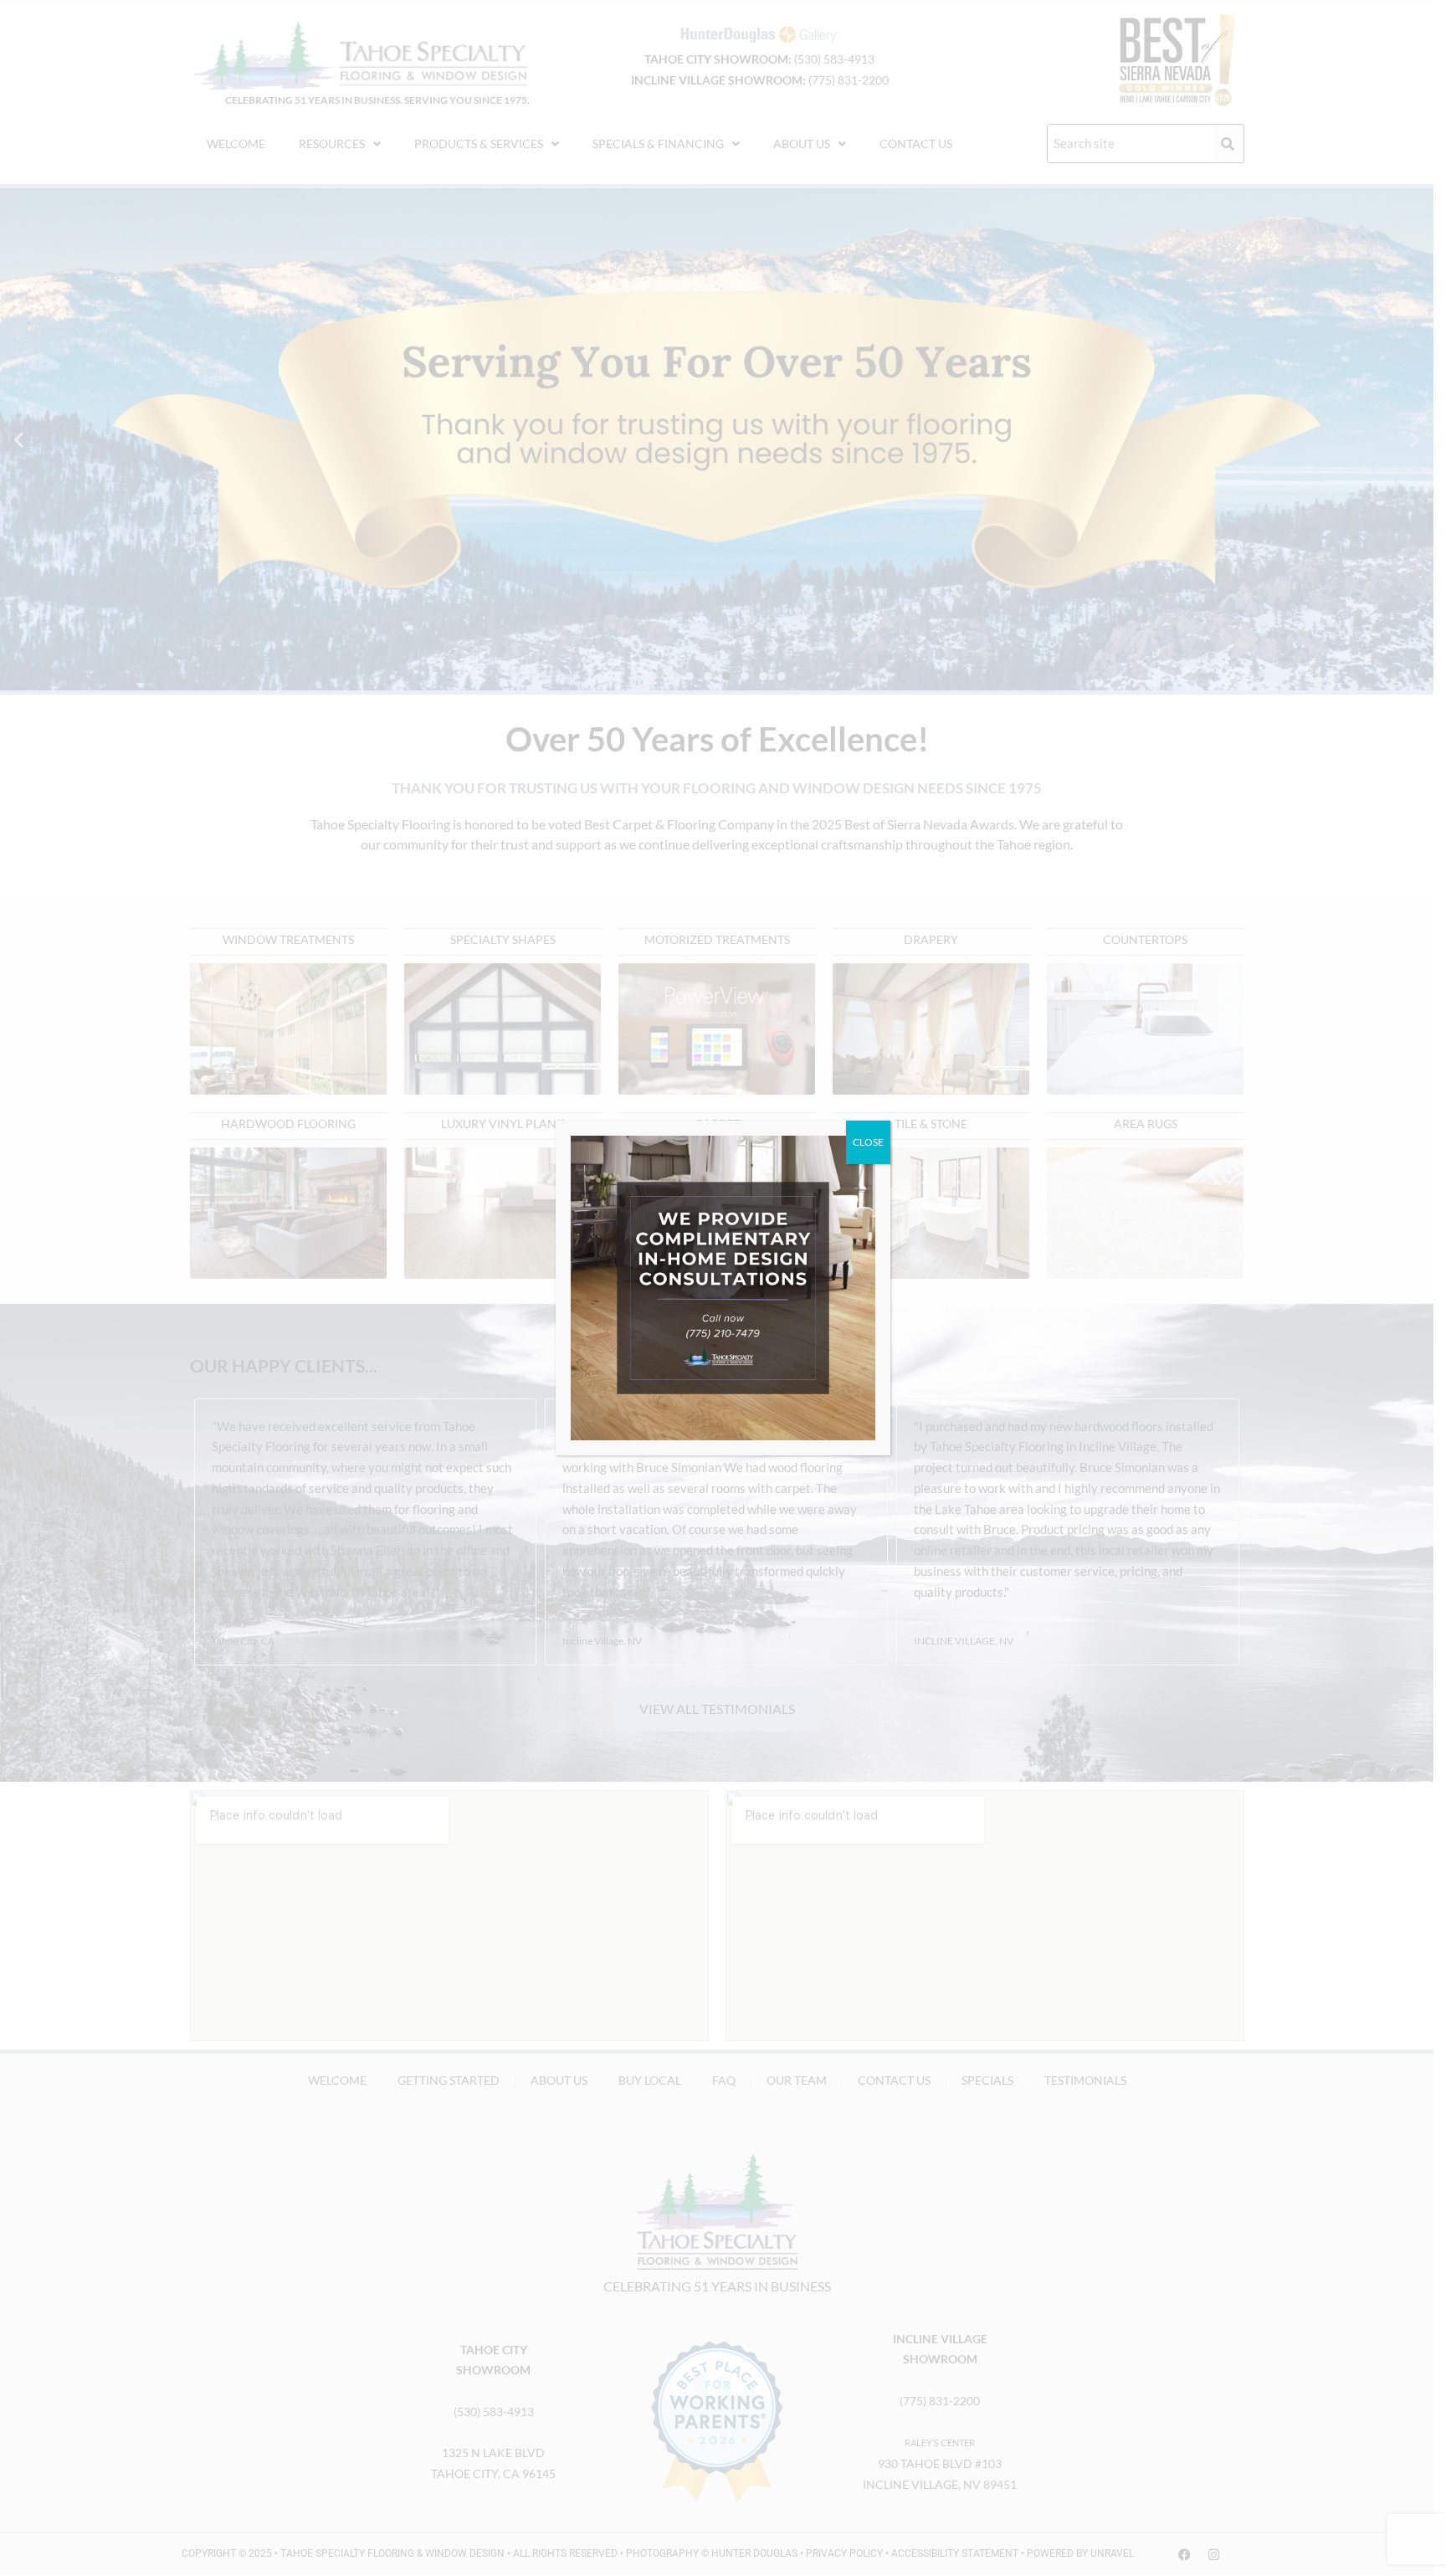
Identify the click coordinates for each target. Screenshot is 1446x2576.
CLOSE (868, 1142)
